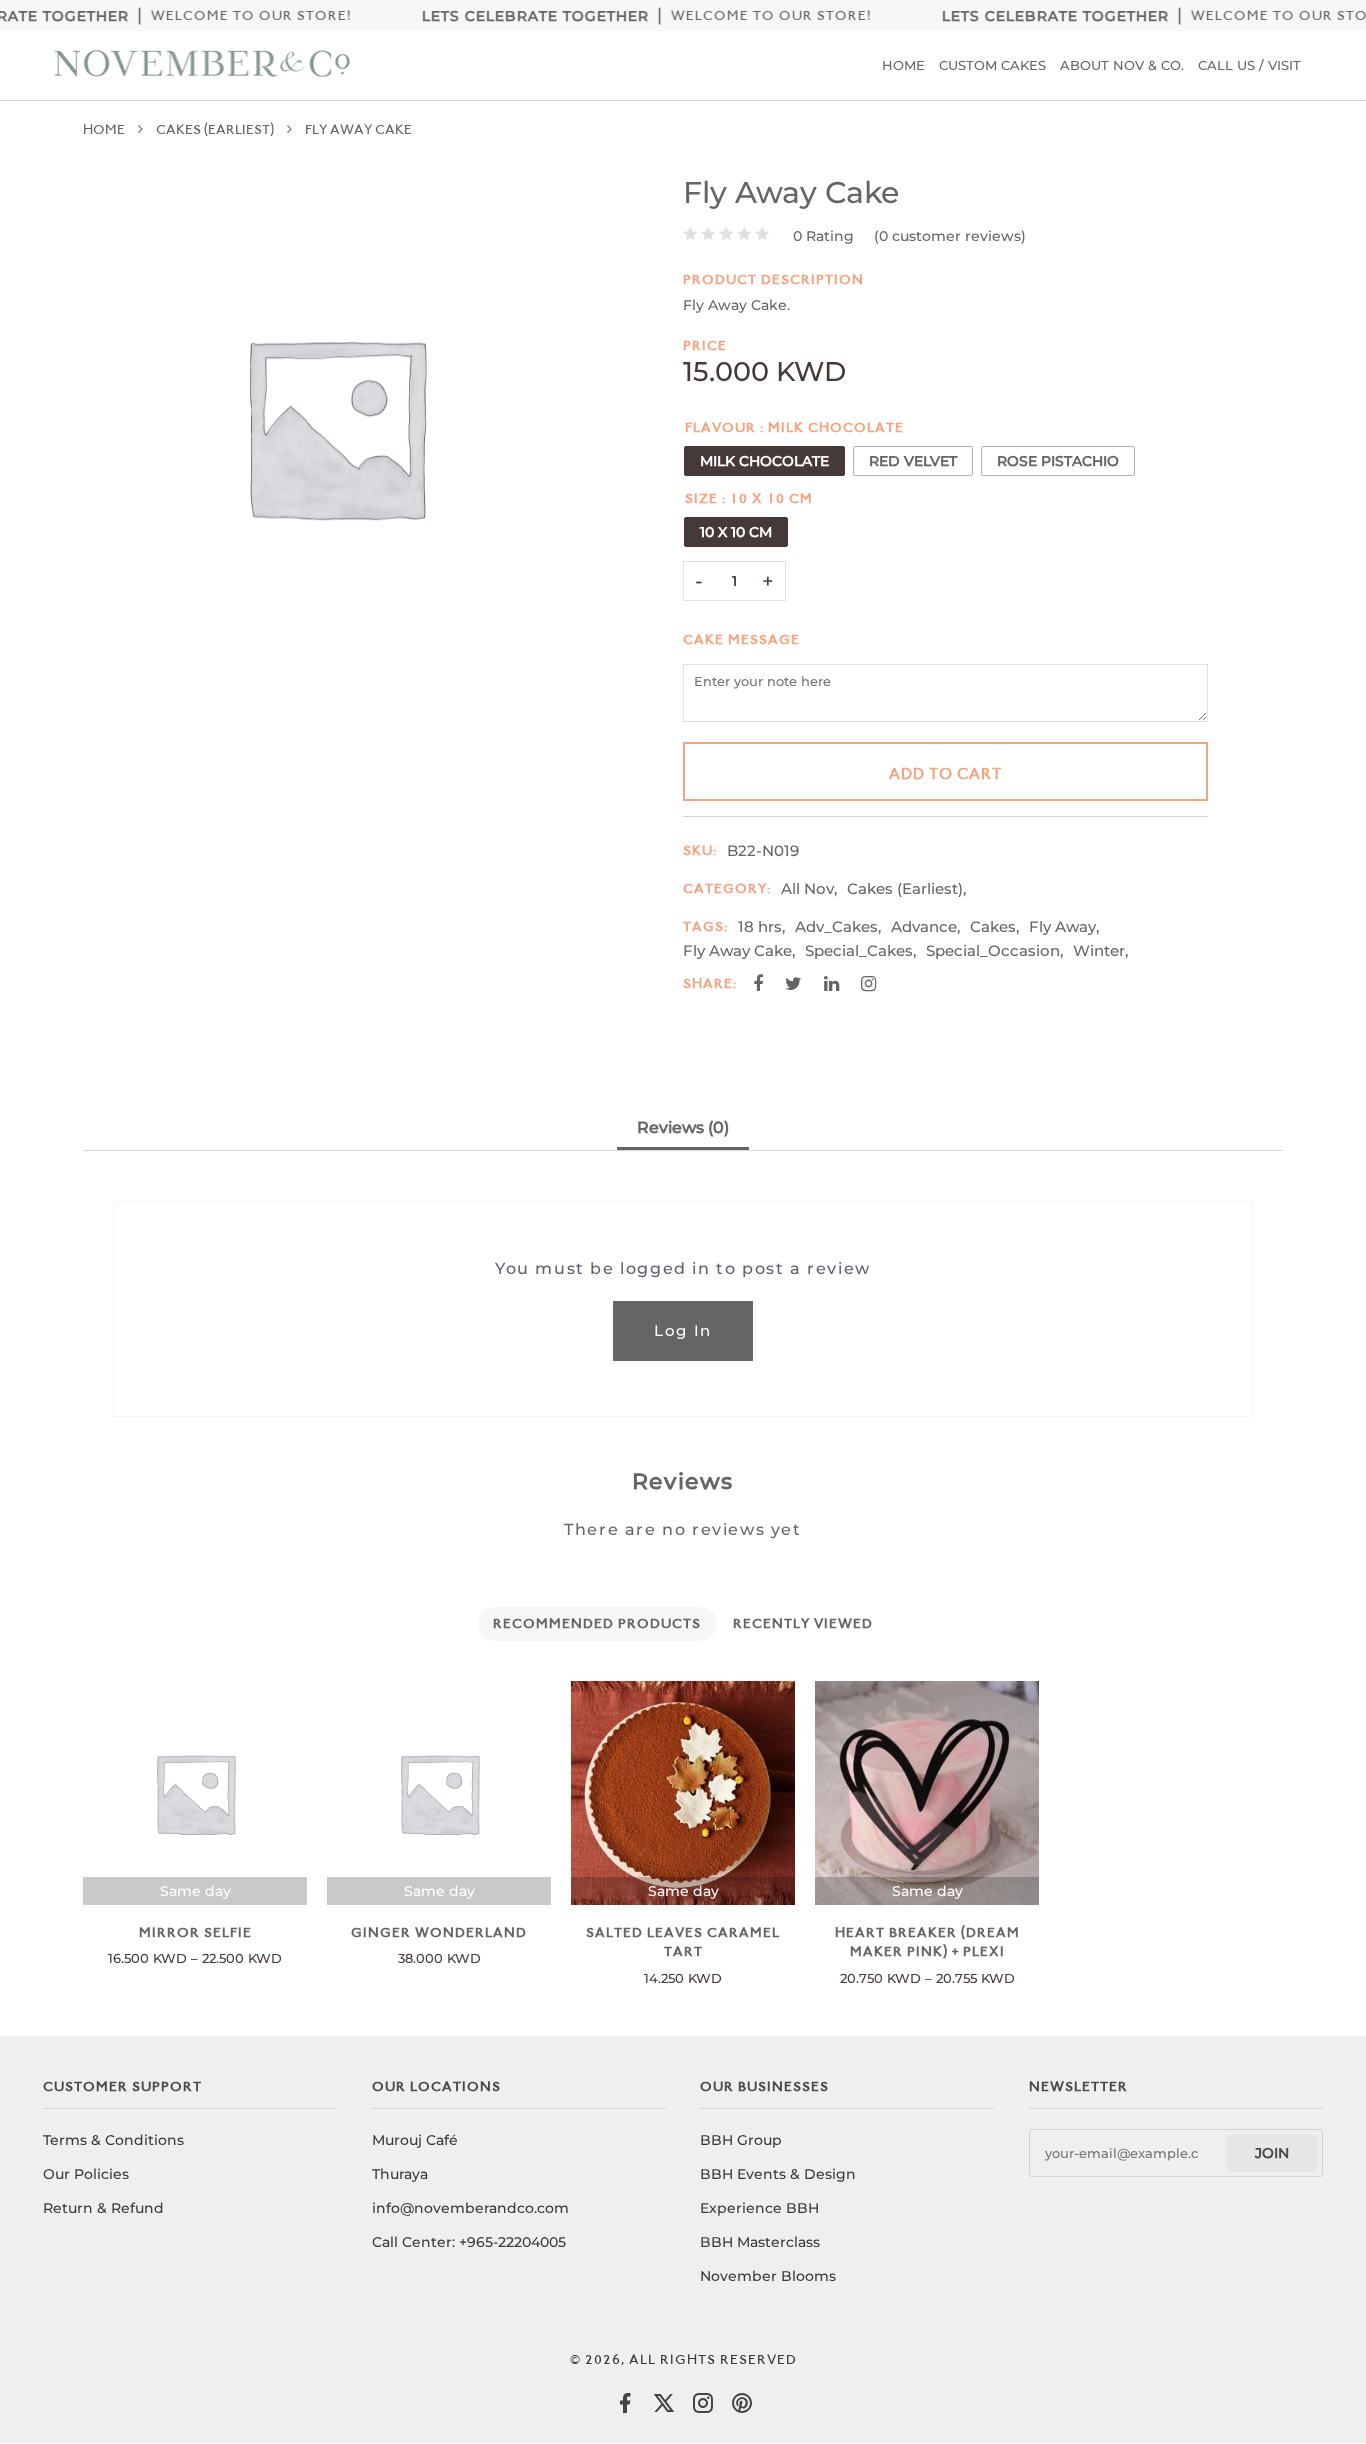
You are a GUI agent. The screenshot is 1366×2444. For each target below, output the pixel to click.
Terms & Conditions (113, 2140)
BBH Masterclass (760, 2242)
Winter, (1100, 950)
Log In (683, 1330)
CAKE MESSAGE (741, 639)
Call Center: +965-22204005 (469, 2242)
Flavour (720, 427)
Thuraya (400, 2174)
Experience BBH (759, 2208)
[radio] (764, 461)
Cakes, (994, 926)
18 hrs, (761, 926)
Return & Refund (103, 2208)
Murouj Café (415, 2140)
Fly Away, (1064, 926)
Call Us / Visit (1249, 65)
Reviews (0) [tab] (683, 1127)
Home (903, 65)
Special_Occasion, (994, 950)
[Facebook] (625, 2409)
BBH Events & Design (778, 2174)
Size (701, 498)
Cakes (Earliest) (215, 129)
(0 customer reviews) (950, 236)
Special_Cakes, (860, 950)
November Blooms (768, 2276)
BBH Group (741, 2140)
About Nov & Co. (1122, 65)
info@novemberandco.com (470, 2208)
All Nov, (809, 888)
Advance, (925, 926)
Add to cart (945, 774)
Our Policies (86, 2174)
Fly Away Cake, (739, 950)
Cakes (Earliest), (906, 888)
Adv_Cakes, (838, 926)
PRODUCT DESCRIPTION (773, 279)
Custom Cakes (992, 65)
